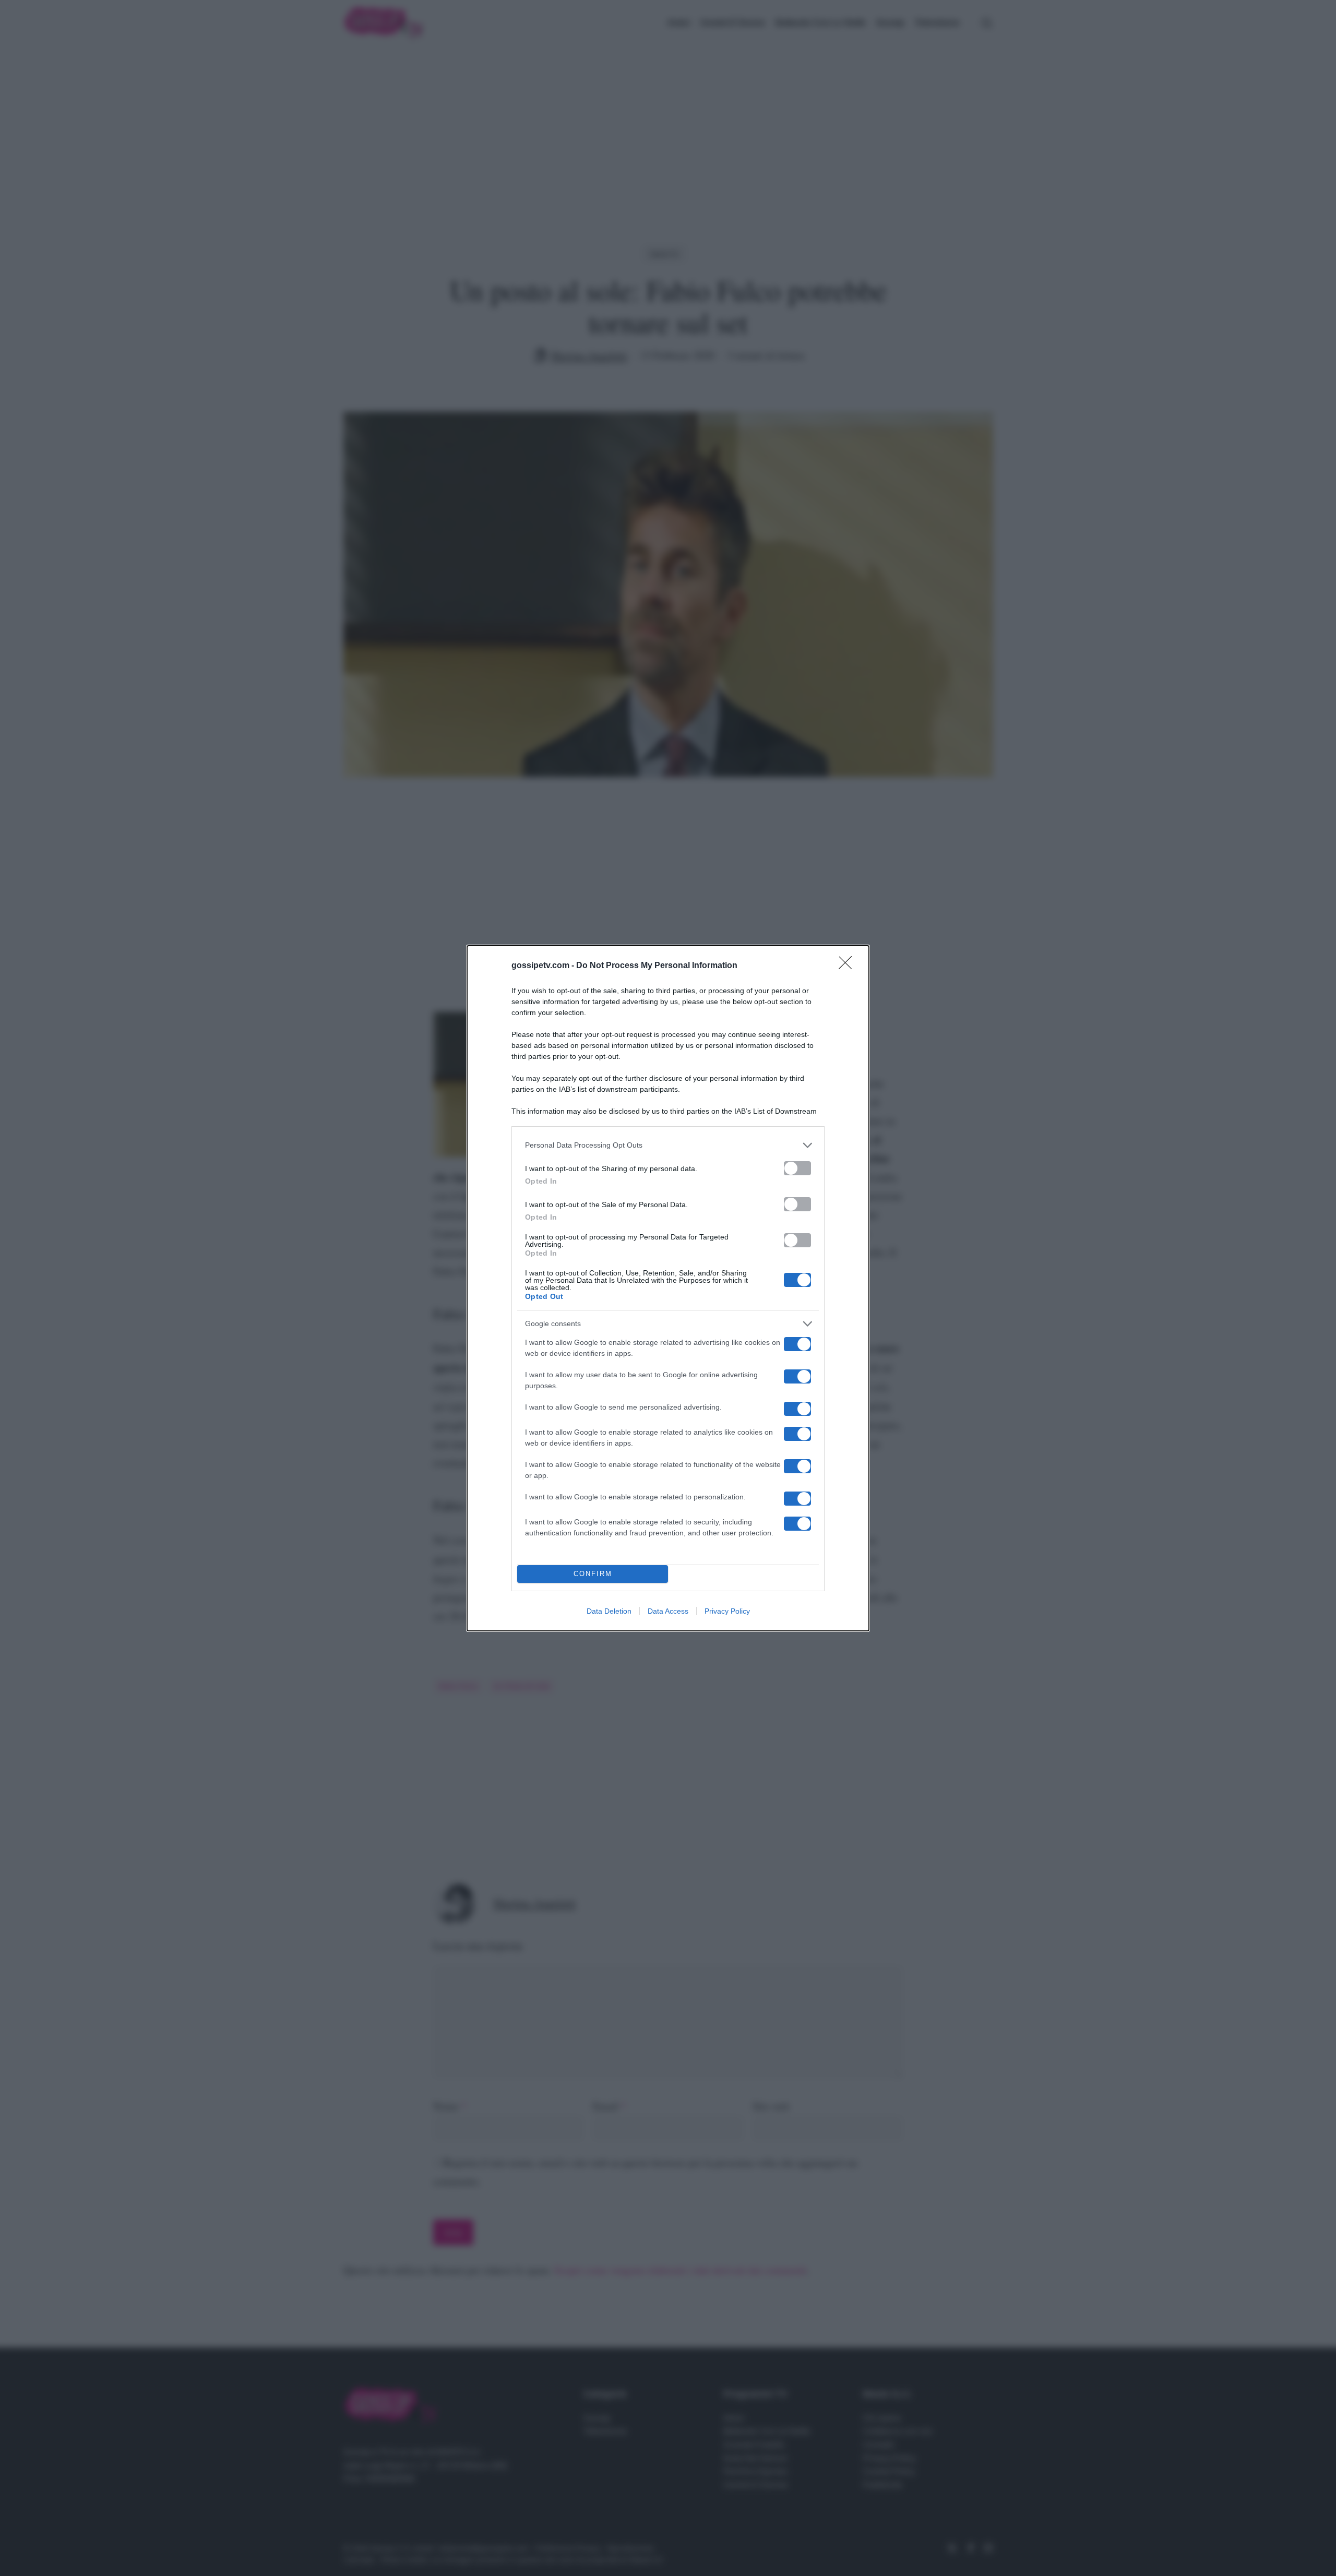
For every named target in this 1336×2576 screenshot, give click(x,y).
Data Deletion (609, 1611)
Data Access (668, 1611)
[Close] (849, 966)
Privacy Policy (727, 1611)
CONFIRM (593, 1574)
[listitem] (668, 1145)
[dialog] (668, 1288)
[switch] (797, 1168)
